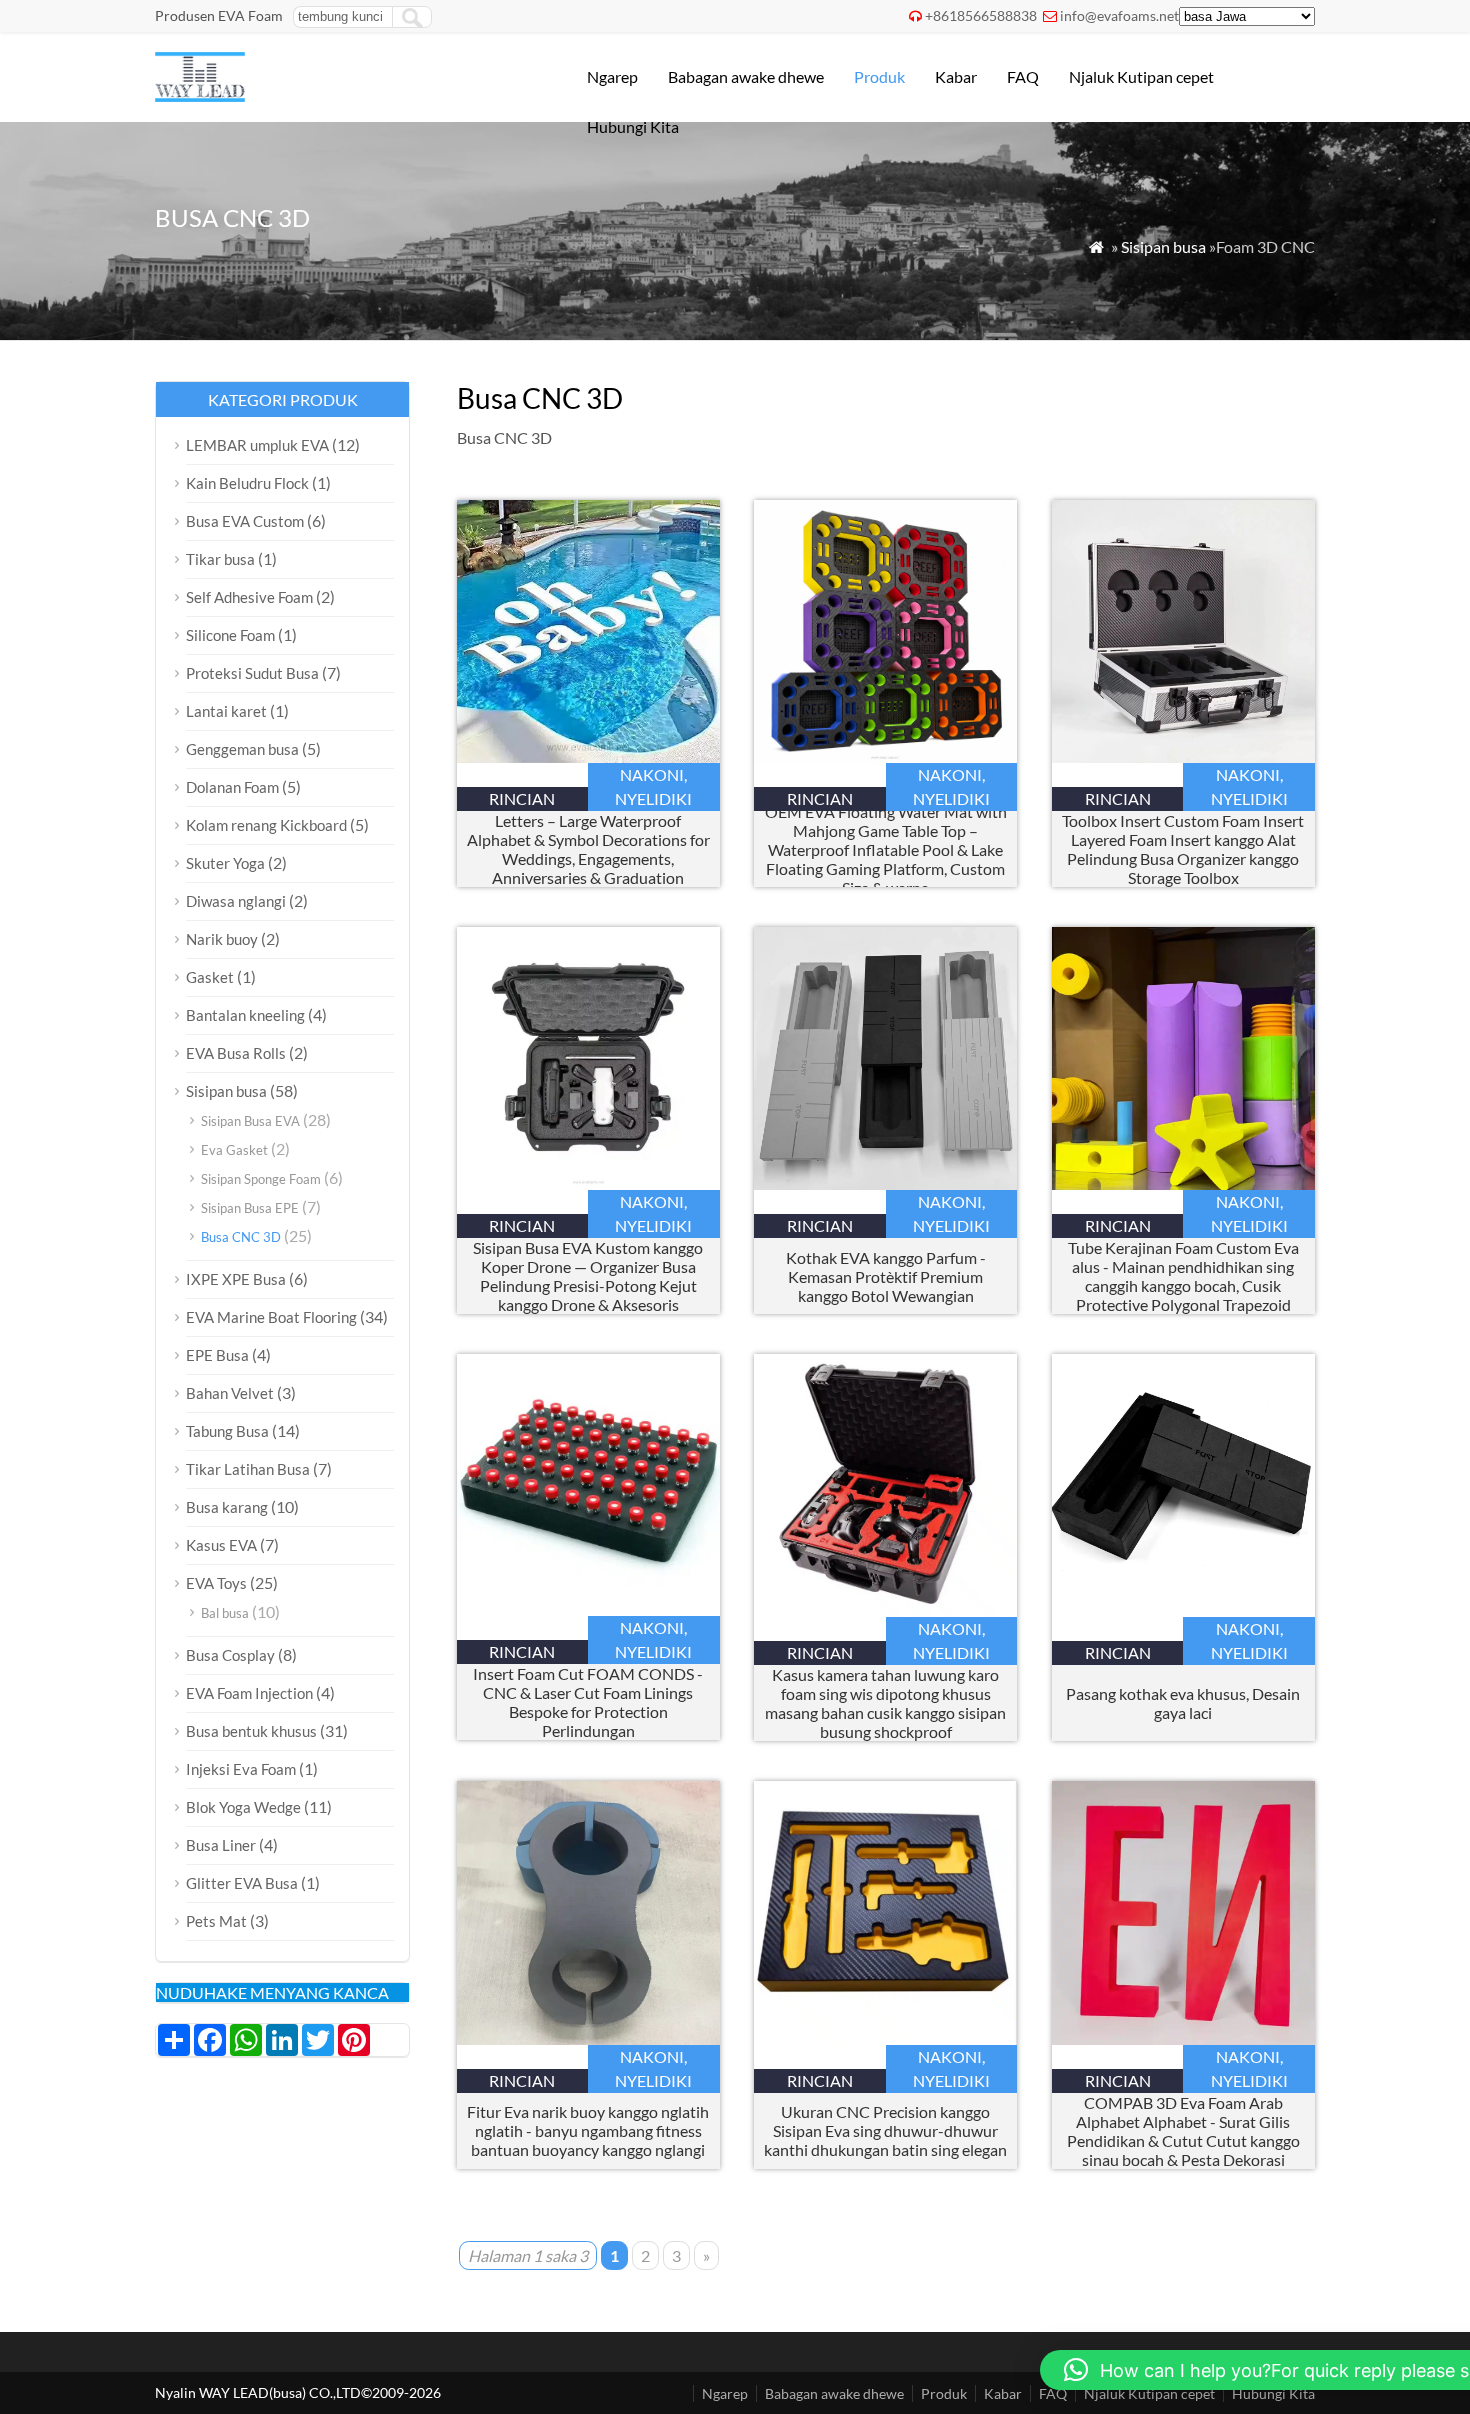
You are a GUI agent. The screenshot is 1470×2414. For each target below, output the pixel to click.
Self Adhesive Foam (249, 597)
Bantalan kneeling (245, 1015)
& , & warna (886, 849)
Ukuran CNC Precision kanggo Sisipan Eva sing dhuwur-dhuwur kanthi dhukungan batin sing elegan (885, 2130)
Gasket (210, 977)
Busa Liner (221, 1845)
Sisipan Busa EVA (250, 1121)
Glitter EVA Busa (242, 1883)
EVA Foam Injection (249, 1693)
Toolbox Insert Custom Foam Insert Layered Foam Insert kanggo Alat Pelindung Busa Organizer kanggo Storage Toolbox (1183, 849)
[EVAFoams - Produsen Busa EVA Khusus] (200, 95)
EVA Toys (216, 1583)
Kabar (956, 76)
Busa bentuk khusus (251, 1731)
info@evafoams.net (1119, 15)
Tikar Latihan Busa (248, 1469)
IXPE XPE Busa (236, 1279)
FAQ (1023, 76)
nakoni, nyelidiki (653, 786)
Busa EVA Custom (245, 521)
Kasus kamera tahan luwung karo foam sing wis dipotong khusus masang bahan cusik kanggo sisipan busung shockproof (885, 1703)
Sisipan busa (1163, 246)
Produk (879, 76)
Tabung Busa (227, 1431)
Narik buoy (222, 939)
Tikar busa (220, 559)
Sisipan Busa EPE (250, 1208)
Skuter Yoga (225, 863)
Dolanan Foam (232, 787)
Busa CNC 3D (241, 1237)
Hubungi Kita (633, 126)
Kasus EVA (221, 1545)
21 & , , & (588, 849)
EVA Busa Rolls (236, 1053)
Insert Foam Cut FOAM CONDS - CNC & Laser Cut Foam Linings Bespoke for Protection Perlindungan (588, 1702)
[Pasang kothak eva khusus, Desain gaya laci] (1183, 1610)
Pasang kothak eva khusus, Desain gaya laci (1183, 1703)
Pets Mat (216, 1921)
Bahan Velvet (230, 1393)
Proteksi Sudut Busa (252, 673)
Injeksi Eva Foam (241, 1769)
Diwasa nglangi (236, 901)
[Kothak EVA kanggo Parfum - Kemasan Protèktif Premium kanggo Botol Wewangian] (885, 1183)
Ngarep (612, 76)
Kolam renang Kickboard (266, 825)
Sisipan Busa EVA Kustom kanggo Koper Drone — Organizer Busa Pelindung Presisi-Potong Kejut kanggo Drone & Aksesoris (588, 1276)
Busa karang (227, 1507)
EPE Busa (217, 1355)
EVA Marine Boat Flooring (271, 1317)
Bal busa (225, 1613)
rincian (522, 798)
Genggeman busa (242, 749)
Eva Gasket (234, 1150)
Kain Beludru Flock (247, 483)
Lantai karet (226, 711)
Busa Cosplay (230, 1655)
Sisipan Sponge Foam (261, 1179)
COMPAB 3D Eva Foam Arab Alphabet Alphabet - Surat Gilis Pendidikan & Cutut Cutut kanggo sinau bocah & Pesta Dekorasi (1183, 2131)
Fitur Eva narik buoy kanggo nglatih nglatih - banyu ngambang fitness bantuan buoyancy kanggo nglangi (588, 2130)
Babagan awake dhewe (746, 76)
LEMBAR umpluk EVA (257, 445)
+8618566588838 (981, 15)
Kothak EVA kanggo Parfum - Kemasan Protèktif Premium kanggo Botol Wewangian (886, 1276)
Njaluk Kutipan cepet (1141, 76)
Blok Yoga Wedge (243, 1807)
